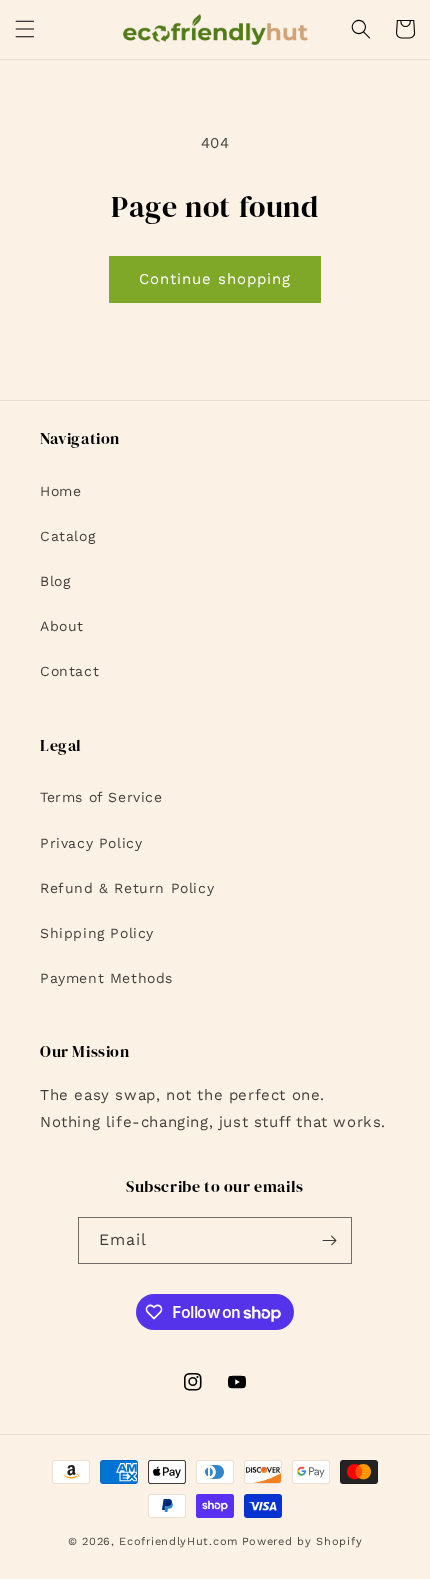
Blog (55, 581)
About (62, 626)
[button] (25, 29)
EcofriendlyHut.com (178, 1541)
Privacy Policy (91, 843)
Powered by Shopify (302, 1541)
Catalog (67, 536)
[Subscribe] (329, 1240)
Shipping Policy (97, 933)
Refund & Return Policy (127, 888)
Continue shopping (215, 279)
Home (60, 491)
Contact (69, 671)
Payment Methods (106, 978)
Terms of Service (101, 797)
